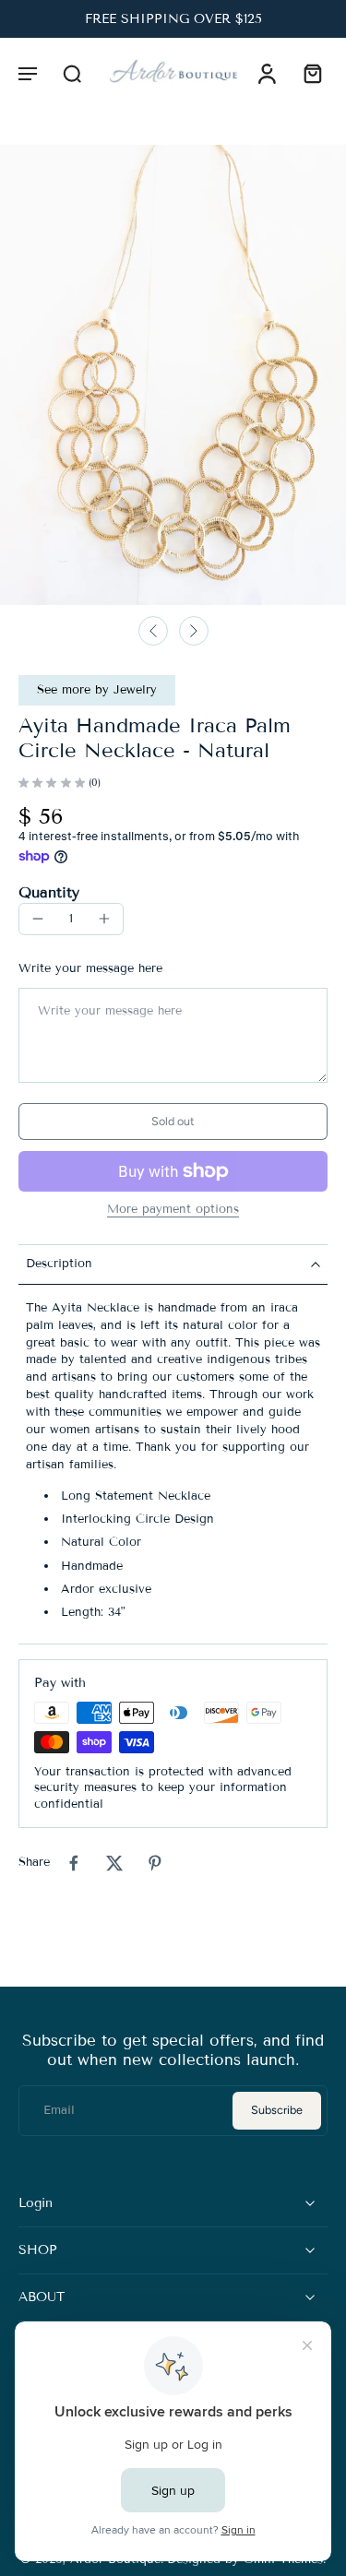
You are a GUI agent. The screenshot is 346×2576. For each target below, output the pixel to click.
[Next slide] (194, 631)
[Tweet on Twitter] (114, 1863)
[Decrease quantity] (38, 919)
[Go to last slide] (153, 631)
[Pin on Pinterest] (155, 1863)
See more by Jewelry (97, 690)
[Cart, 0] (307, 73)
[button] (28, 73)
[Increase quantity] (104, 919)
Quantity (49, 892)
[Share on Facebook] (74, 1863)
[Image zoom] (173, 375)
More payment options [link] (173, 1210)
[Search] (72, 73)
